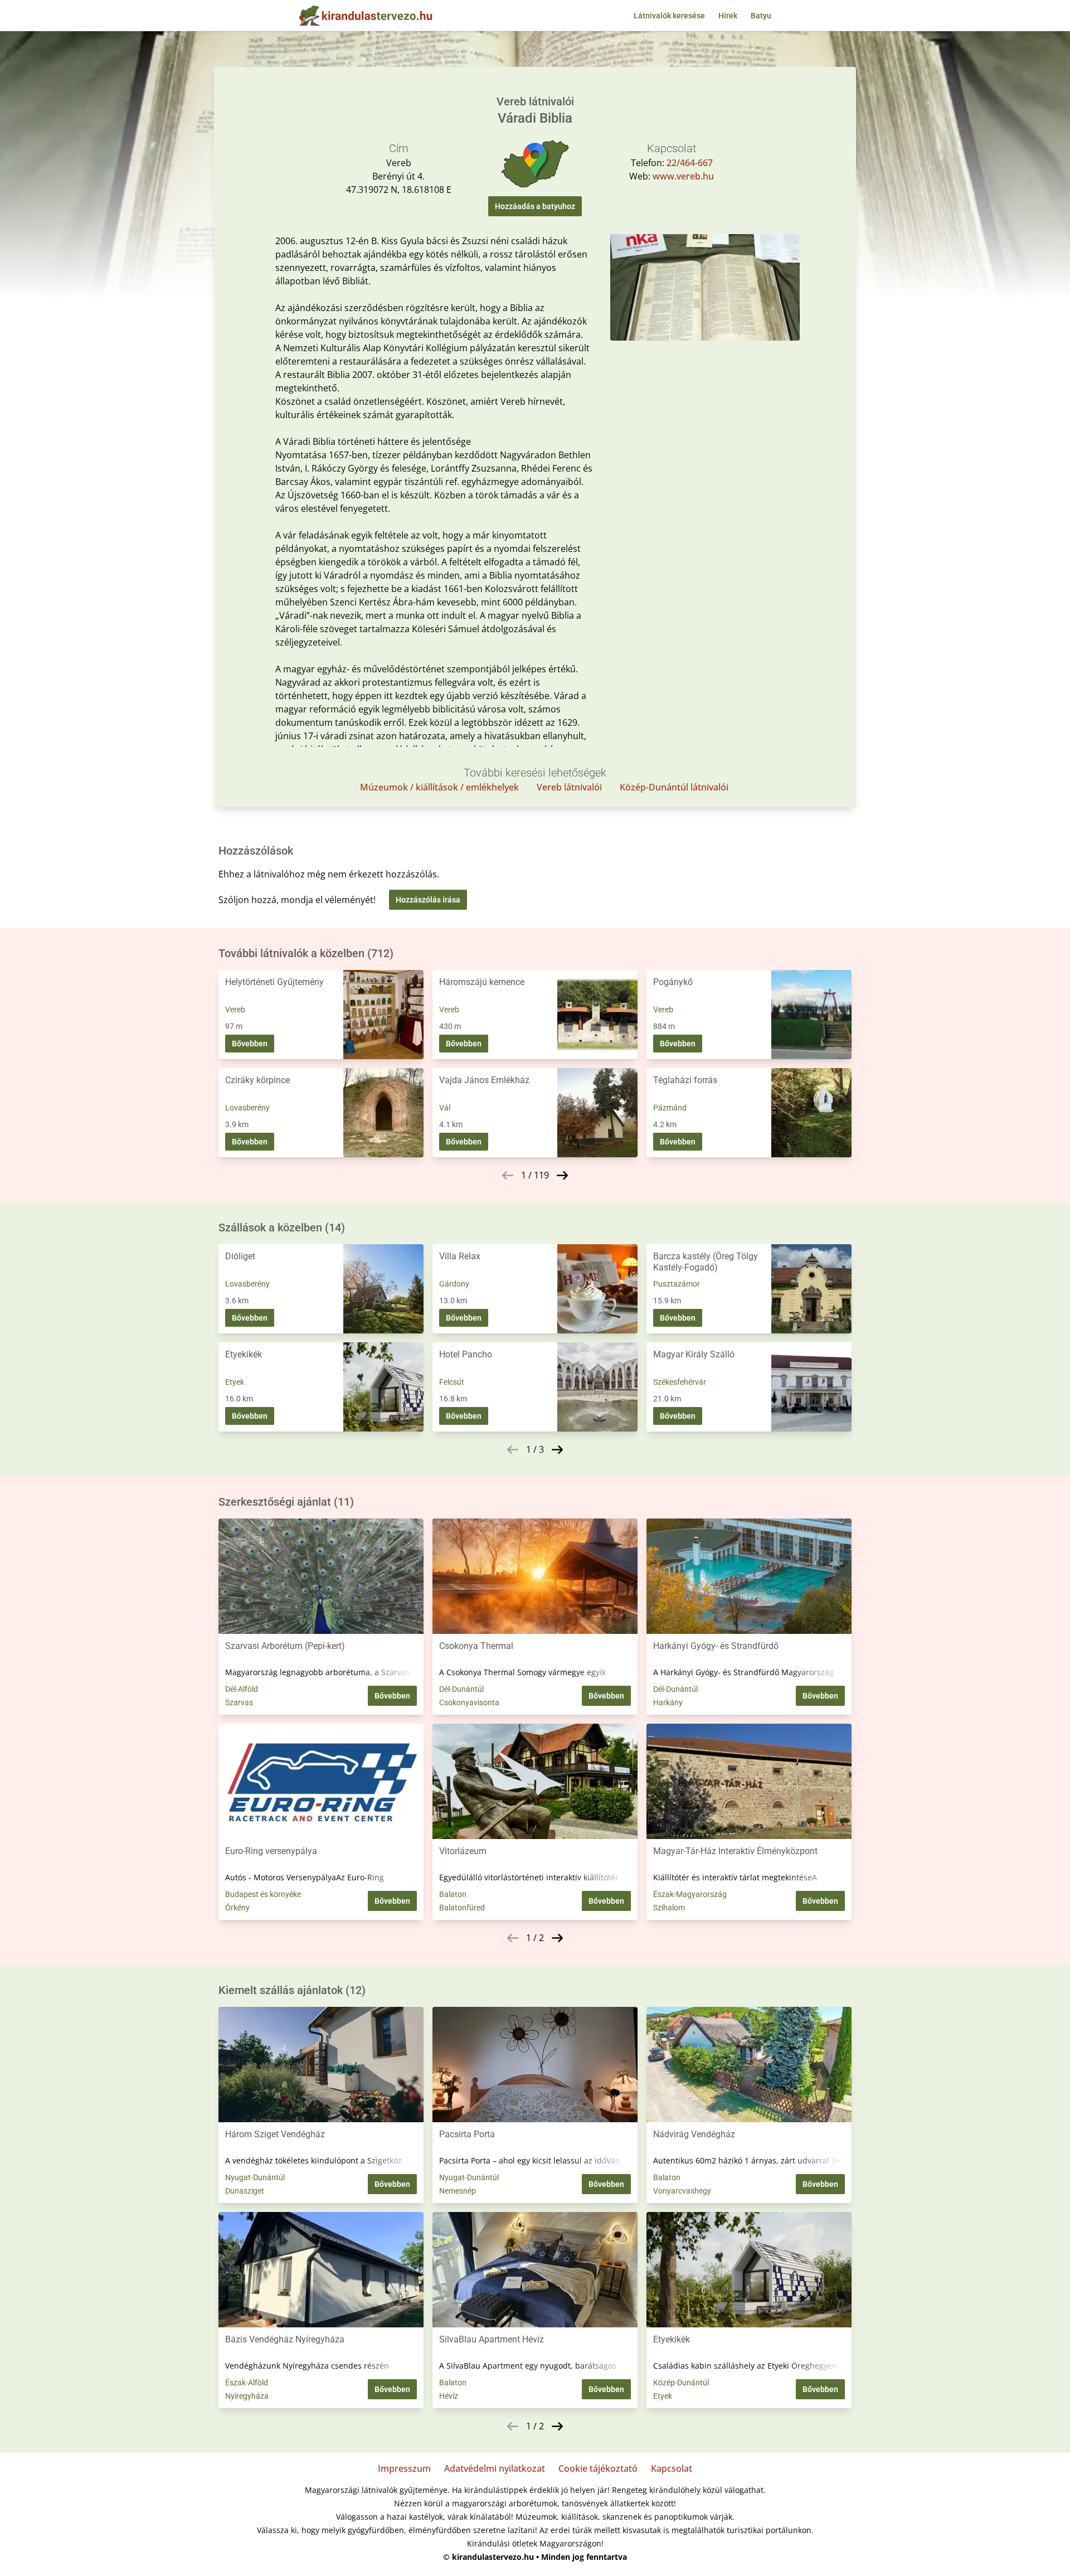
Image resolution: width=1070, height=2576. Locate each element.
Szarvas (239, 1702)
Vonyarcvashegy (682, 2191)
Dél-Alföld (242, 1689)
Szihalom (669, 1908)
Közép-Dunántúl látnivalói (674, 787)
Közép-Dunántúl (681, 2383)
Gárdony (454, 1284)
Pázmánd (670, 1108)
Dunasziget (245, 2191)
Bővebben (250, 1044)
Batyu (761, 16)
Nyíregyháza (247, 2396)
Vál (445, 1108)
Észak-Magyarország (690, 1894)
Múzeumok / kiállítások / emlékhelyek (439, 787)
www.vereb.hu (683, 176)
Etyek (235, 1382)
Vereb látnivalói (569, 787)
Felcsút (452, 1382)
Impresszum (404, 2468)
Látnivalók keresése (669, 16)
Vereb (235, 1010)
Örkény (237, 1908)
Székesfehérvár (680, 1382)
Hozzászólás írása (428, 900)
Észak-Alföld (247, 2383)
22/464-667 (690, 163)
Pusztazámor (677, 1284)
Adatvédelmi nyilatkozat (495, 2468)
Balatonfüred (462, 1908)
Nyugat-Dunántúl (255, 2177)
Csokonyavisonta (469, 1702)
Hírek (728, 16)
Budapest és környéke (263, 1894)
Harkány (668, 1702)
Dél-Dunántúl (461, 1689)
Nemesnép (458, 2191)
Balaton (453, 1894)
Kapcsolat (672, 2468)
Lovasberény (247, 1108)
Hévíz (449, 2396)
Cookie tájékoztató (598, 2468)
